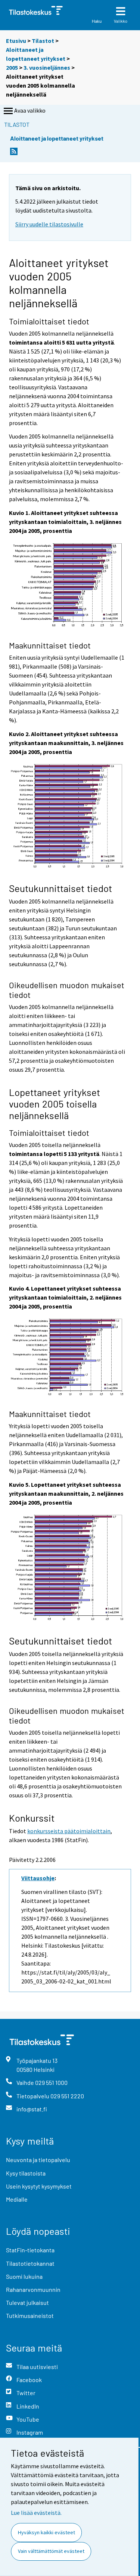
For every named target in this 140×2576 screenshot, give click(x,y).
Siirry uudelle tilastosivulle (49, 224)
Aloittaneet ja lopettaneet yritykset (57, 138)
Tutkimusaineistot (30, 2316)
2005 (12, 67)
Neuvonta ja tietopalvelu (38, 2160)
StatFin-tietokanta (30, 2250)
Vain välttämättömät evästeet (51, 2551)
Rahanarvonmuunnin (33, 2289)
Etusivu (16, 41)
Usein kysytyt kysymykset (39, 2186)
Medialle (17, 2199)
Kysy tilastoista (26, 2173)
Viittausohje (38, 1878)
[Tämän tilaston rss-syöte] (14, 153)
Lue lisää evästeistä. (36, 2513)
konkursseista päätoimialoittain (69, 1831)
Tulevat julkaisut (27, 2302)
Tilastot (43, 41)
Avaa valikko (30, 110)
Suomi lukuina (24, 2276)
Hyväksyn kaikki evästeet (46, 2532)
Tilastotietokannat (30, 2263)
